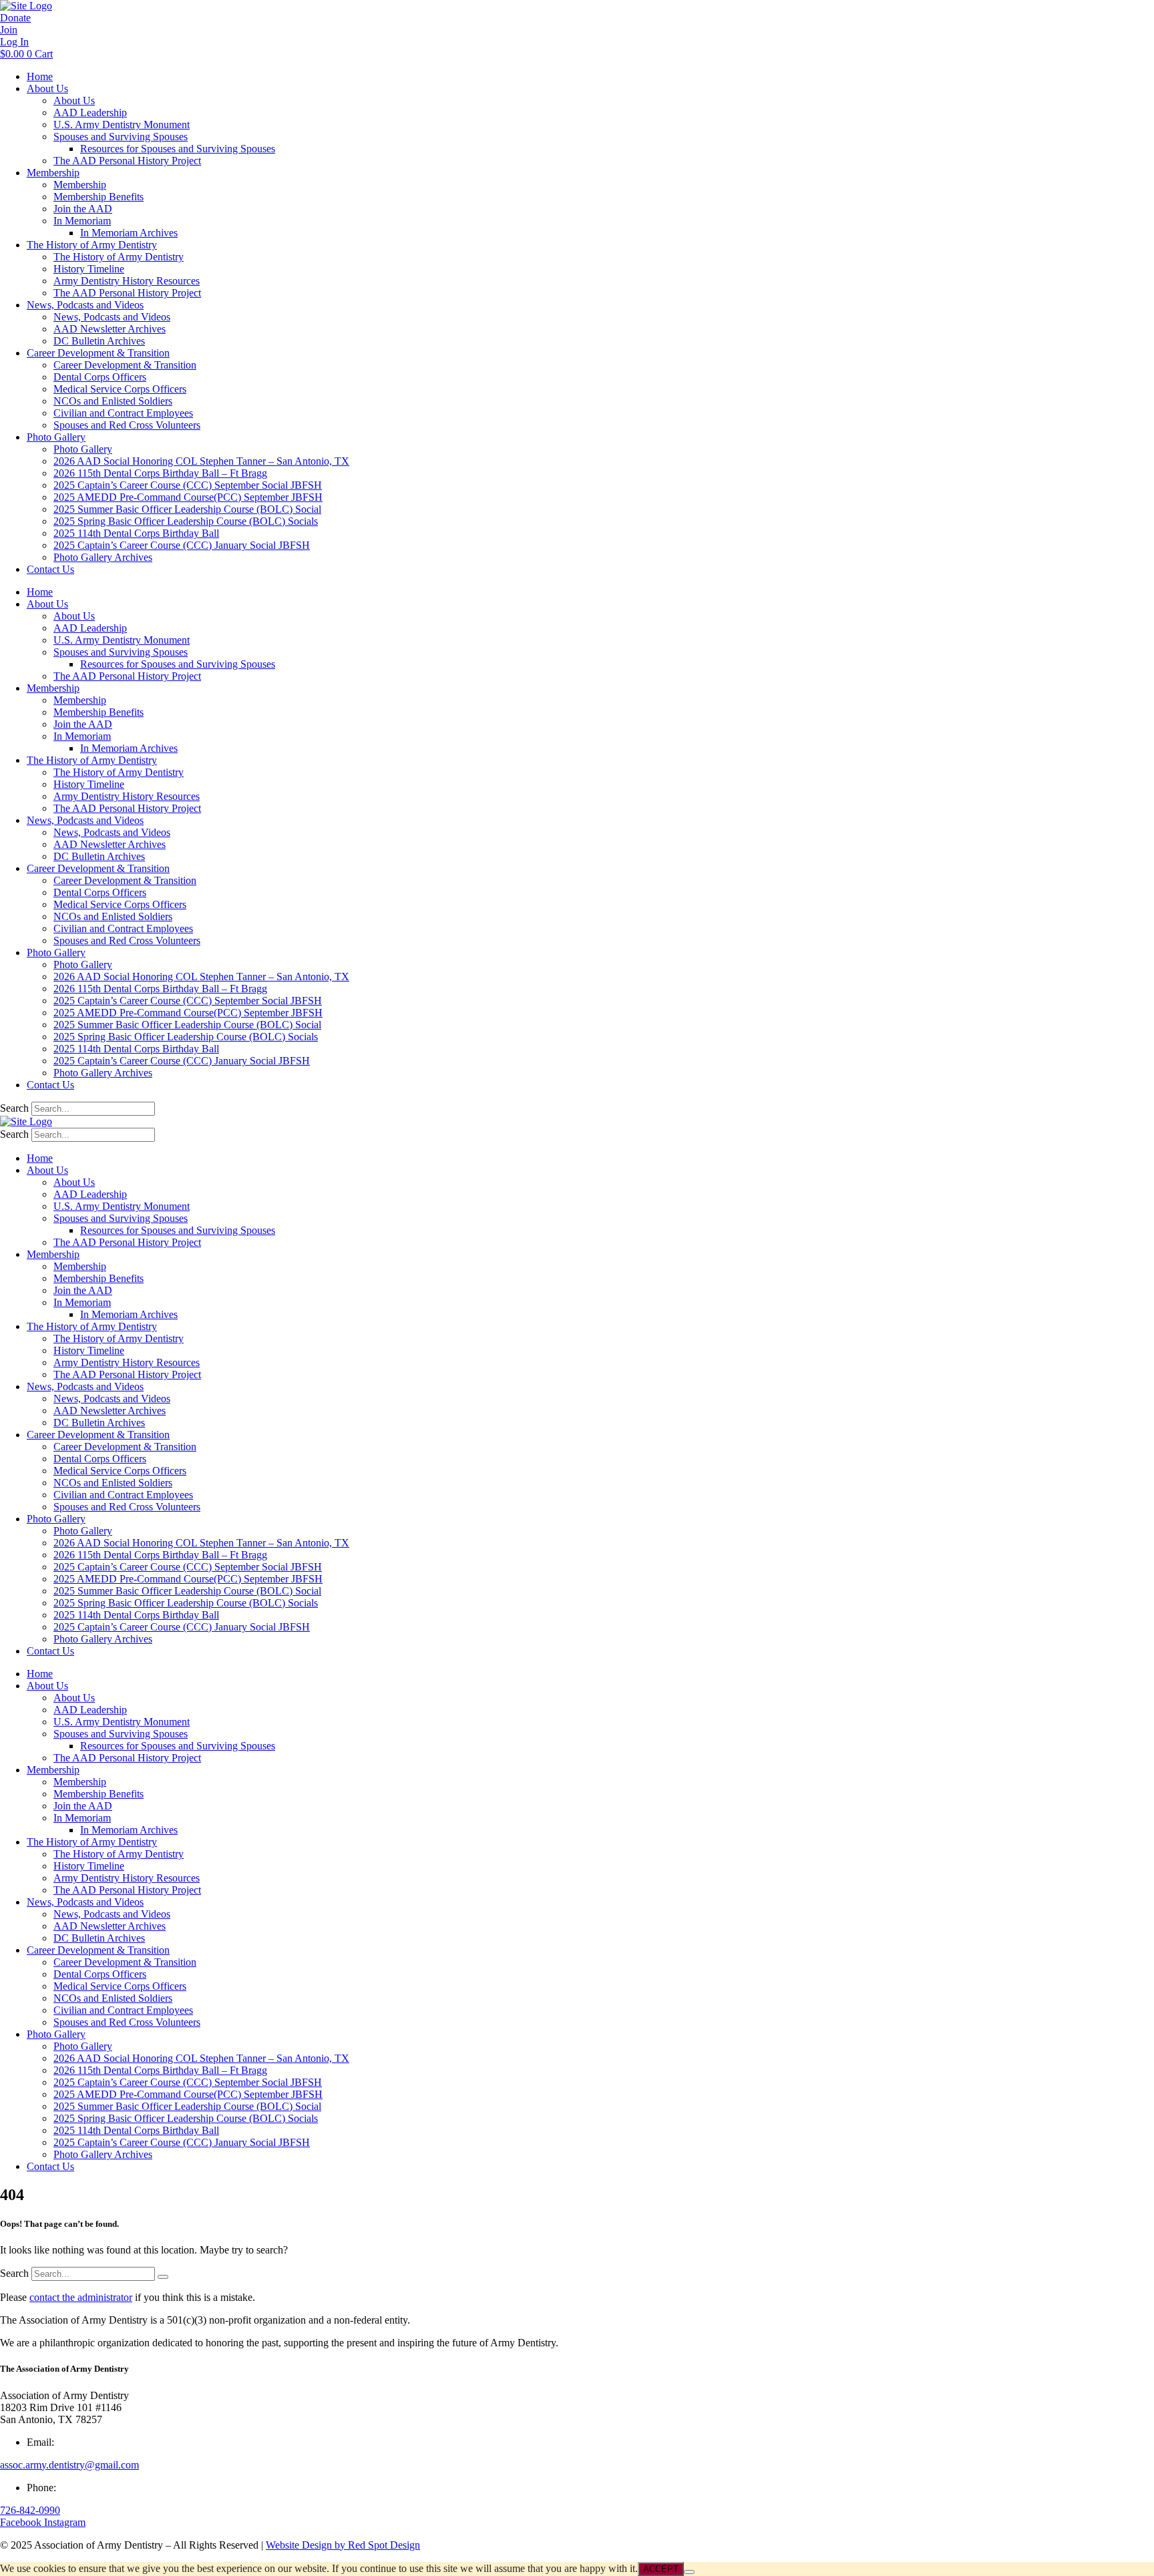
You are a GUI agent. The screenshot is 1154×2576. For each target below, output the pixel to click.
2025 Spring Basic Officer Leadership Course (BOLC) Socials (186, 521)
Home (40, 76)
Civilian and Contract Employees (123, 413)
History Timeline (89, 269)
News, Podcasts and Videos (85, 305)
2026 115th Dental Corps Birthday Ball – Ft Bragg (160, 473)
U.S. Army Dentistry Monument (122, 125)
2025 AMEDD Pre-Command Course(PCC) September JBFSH (188, 497)
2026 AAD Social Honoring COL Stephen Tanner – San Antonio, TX (201, 461)
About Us (47, 88)
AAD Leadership (90, 113)
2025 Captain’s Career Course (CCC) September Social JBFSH (188, 485)
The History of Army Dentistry (92, 245)
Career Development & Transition (98, 353)
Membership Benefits (99, 197)
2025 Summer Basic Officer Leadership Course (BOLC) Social (187, 509)
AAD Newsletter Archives (110, 329)
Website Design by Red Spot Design (343, 2545)
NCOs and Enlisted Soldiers (113, 401)
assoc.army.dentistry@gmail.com (69, 2465)
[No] (689, 2572)
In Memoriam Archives (129, 233)
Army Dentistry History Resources (127, 281)
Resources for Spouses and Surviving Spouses (178, 149)
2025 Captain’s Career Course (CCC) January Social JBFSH (182, 545)
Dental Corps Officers (100, 377)
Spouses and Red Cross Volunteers (127, 425)
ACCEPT (661, 2569)
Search (14, 1108)
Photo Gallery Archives (103, 557)
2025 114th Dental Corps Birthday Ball (136, 533)
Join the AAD (83, 209)
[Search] (163, 2277)
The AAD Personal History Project (127, 161)
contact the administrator (81, 2297)
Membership (53, 173)
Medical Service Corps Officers (120, 389)
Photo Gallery (56, 437)
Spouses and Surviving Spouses (121, 137)
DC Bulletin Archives (99, 341)
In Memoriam (82, 221)
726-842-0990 (30, 2510)
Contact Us (50, 569)
